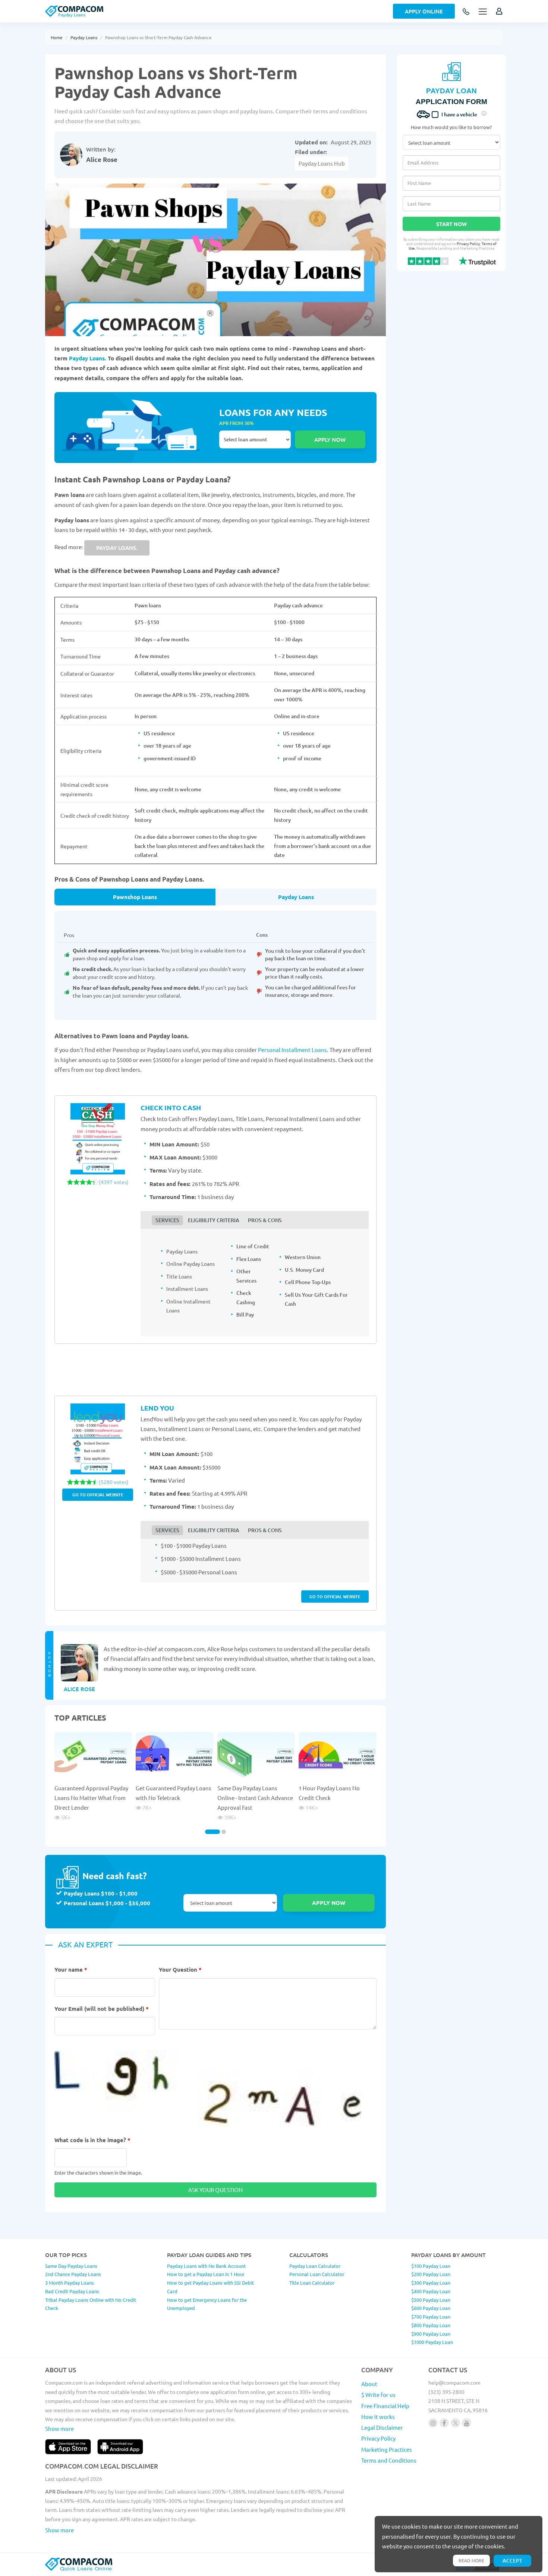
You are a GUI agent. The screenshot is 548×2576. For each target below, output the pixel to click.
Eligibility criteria (214, 1220)
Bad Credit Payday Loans (72, 2291)
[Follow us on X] (455, 2423)
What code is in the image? (92, 2140)
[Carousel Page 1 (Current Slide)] (212, 1832)
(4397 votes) (114, 1182)
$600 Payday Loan (431, 2308)
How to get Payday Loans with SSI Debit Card (210, 2287)
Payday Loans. (88, 358)
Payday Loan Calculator (315, 2266)
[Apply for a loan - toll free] (467, 12)
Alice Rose (102, 159)
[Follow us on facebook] (444, 2423)
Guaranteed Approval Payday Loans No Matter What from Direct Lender (91, 1798)
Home (57, 37)
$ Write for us (378, 2395)
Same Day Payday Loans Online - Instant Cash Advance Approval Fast (255, 1798)
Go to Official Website (98, 1494)
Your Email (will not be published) (102, 2009)
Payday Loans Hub (322, 163)
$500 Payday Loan (431, 2300)
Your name (71, 1969)
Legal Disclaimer (382, 2427)
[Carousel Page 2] (224, 1832)
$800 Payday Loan (431, 2325)
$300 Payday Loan (431, 2283)
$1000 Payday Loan (432, 2342)
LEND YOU (157, 1408)
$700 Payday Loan (431, 2317)
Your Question (180, 1969)
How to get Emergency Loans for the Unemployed (207, 2304)
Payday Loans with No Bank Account (206, 2266)
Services (167, 1220)
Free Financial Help (385, 2406)
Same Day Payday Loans (71, 2266)
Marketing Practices (387, 2449)
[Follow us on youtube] (467, 2423)
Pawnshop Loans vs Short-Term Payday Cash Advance (158, 37)
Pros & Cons (265, 1220)
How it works (378, 2417)
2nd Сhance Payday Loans (73, 2274)
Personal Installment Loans (292, 1050)
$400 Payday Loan (431, 2291)
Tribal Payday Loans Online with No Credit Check (91, 2304)
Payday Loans (84, 37)
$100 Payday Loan (431, 2266)
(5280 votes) (114, 1482)
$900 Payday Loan (431, 2334)
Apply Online (424, 11)
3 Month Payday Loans (70, 2283)
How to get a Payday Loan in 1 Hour (206, 2274)
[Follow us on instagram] (433, 2423)
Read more (471, 2560)
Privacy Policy (468, 243)
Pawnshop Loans (135, 897)
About (369, 2384)
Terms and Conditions (389, 2460)
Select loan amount (255, 439)
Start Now (451, 224)
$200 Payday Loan (431, 2274)
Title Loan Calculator (312, 2283)
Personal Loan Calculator (317, 2274)
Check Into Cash (171, 1107)
